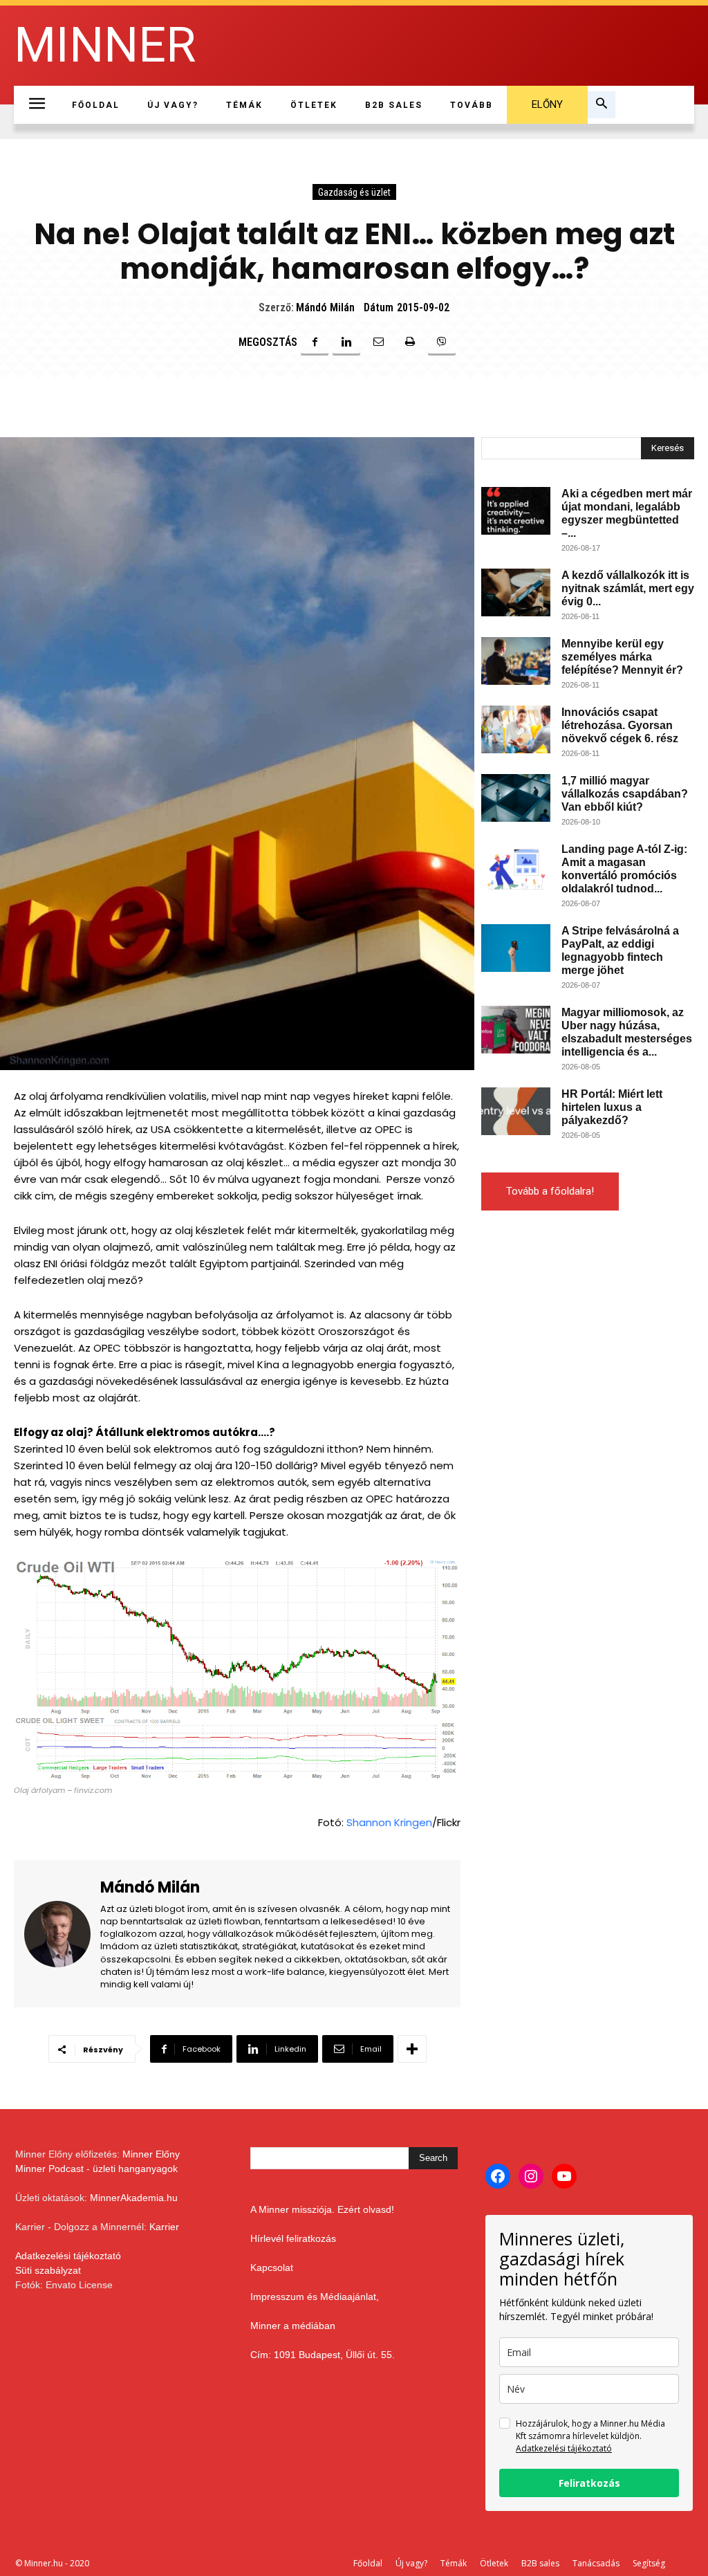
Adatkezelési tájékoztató (68, 2256)
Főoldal (368, 2563)
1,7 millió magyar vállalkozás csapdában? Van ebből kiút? (625, 794)
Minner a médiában (293, 2326)
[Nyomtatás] (410, 342)
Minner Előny (151, 2154)
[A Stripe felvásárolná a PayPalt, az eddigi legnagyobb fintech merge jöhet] (516, 948)
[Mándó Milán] (62, 1934)
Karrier (164, 2227)
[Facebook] (315, 342)
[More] (412, 2049)
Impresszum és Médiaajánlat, (315, 2297)
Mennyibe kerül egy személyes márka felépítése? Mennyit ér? (622, 657)
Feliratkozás (589, 2483)
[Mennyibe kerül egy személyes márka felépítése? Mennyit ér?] (516, 661)
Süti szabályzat (48, 2270)
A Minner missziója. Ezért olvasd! (322, 2209)
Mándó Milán (325, 307)
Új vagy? (411, 2563)
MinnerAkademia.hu (134, 2198)
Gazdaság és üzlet (354, 192)
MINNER (105, 45)
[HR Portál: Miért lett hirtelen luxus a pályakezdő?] (516, 1111)
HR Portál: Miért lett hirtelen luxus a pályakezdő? (612, 1107)
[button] (602, 105)
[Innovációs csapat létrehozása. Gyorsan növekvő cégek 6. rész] (516, 729)
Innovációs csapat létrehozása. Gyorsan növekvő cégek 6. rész (620, 725)
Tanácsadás (596, 2563)
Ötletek (494, 2563)
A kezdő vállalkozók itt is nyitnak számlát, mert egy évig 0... (628, 588)
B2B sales (540, 2563)
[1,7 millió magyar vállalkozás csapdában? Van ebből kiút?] (516, 798)
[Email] (378, 342)
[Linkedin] (346, 342)
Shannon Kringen (389, 1822)
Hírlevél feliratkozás (293, 2238)
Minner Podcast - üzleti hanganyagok (96, 2169)
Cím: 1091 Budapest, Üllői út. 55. (323, 2355)
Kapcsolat (272, 2267)
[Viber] (442, 342)
